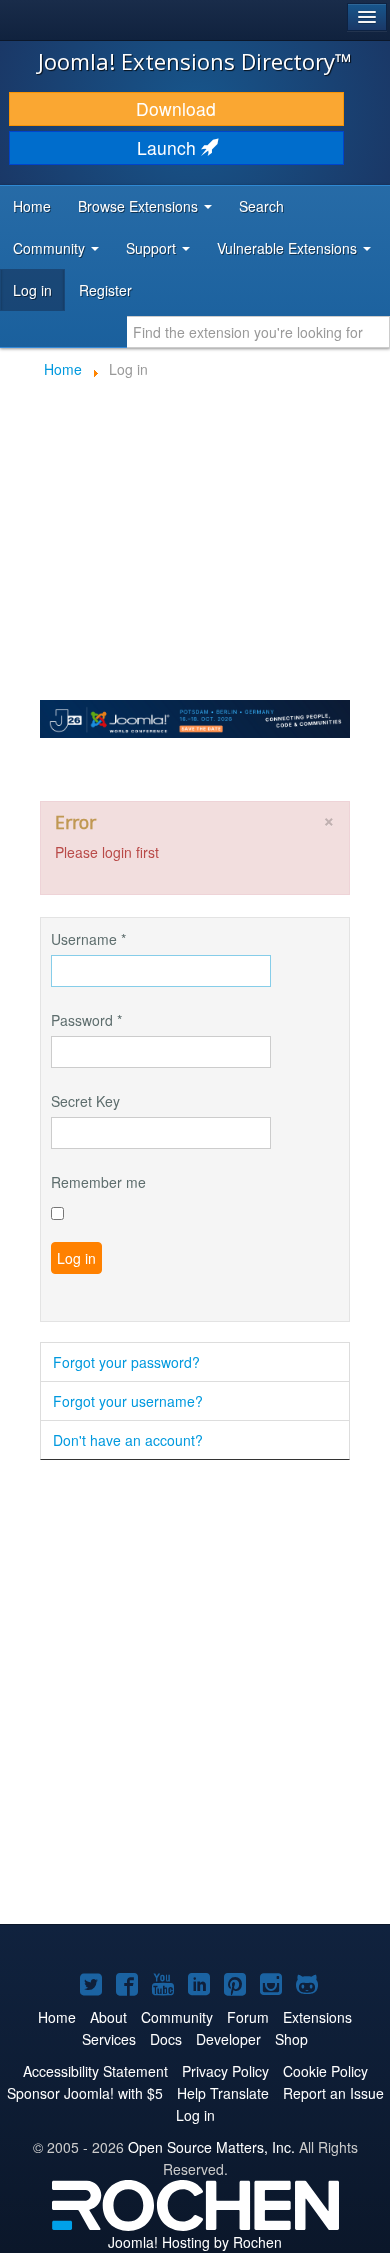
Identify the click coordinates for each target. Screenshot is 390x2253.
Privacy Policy (225, 2071)
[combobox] (258, 332)
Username (88, 939)
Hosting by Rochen (195, 2242)
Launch (169, 147)
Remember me (98, 1182)
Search (261, 206)
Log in (32, 290)
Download (176, 108)
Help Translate (223, 2093)
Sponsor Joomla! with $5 (85, 2093)
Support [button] (153, 248)
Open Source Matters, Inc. (211, 2147)
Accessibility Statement (95, 2071)
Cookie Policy (325, 2071)
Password (86, 1020)
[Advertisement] (195, 1694)
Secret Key (85, 1101)
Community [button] (51, 248)
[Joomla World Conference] (195, 717)
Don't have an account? (128, 1440)
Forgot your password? (126, 1362)
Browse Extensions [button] (140, 206)
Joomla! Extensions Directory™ (195, 61)
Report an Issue (333, 2093)
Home (32, 206)
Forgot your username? (128, 1401)
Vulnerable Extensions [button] (289, 248)
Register (105, 290)
